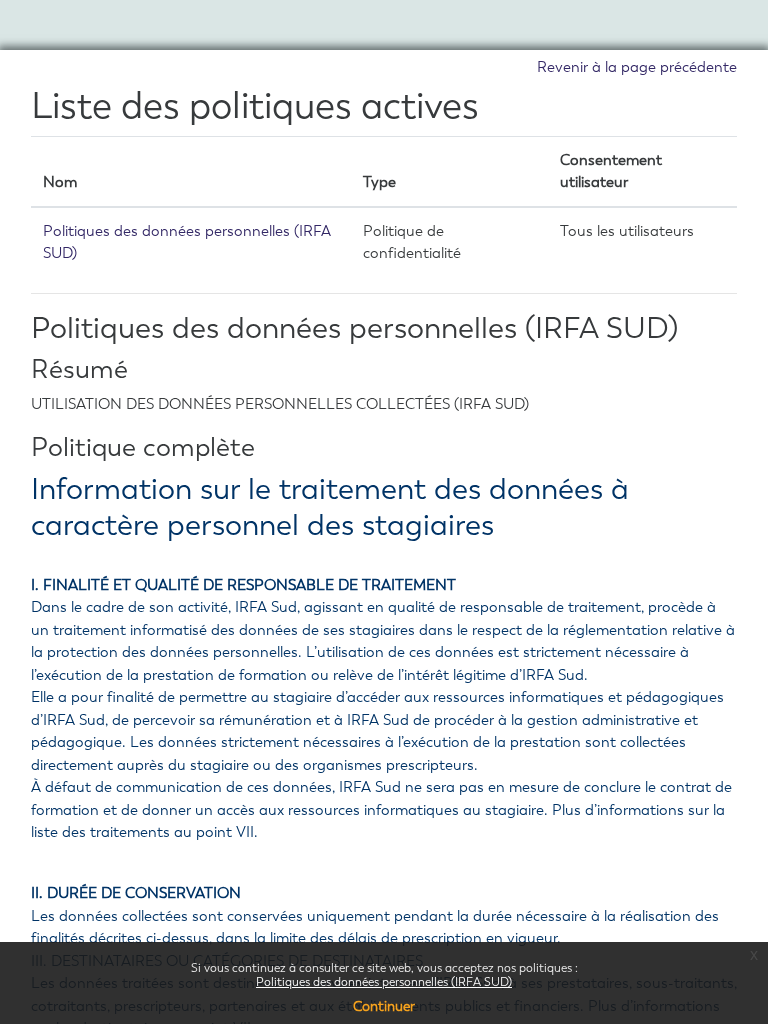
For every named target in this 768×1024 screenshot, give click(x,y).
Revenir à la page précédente (637, 67)
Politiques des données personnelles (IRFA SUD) (384, 982)
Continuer (384, 1006)
